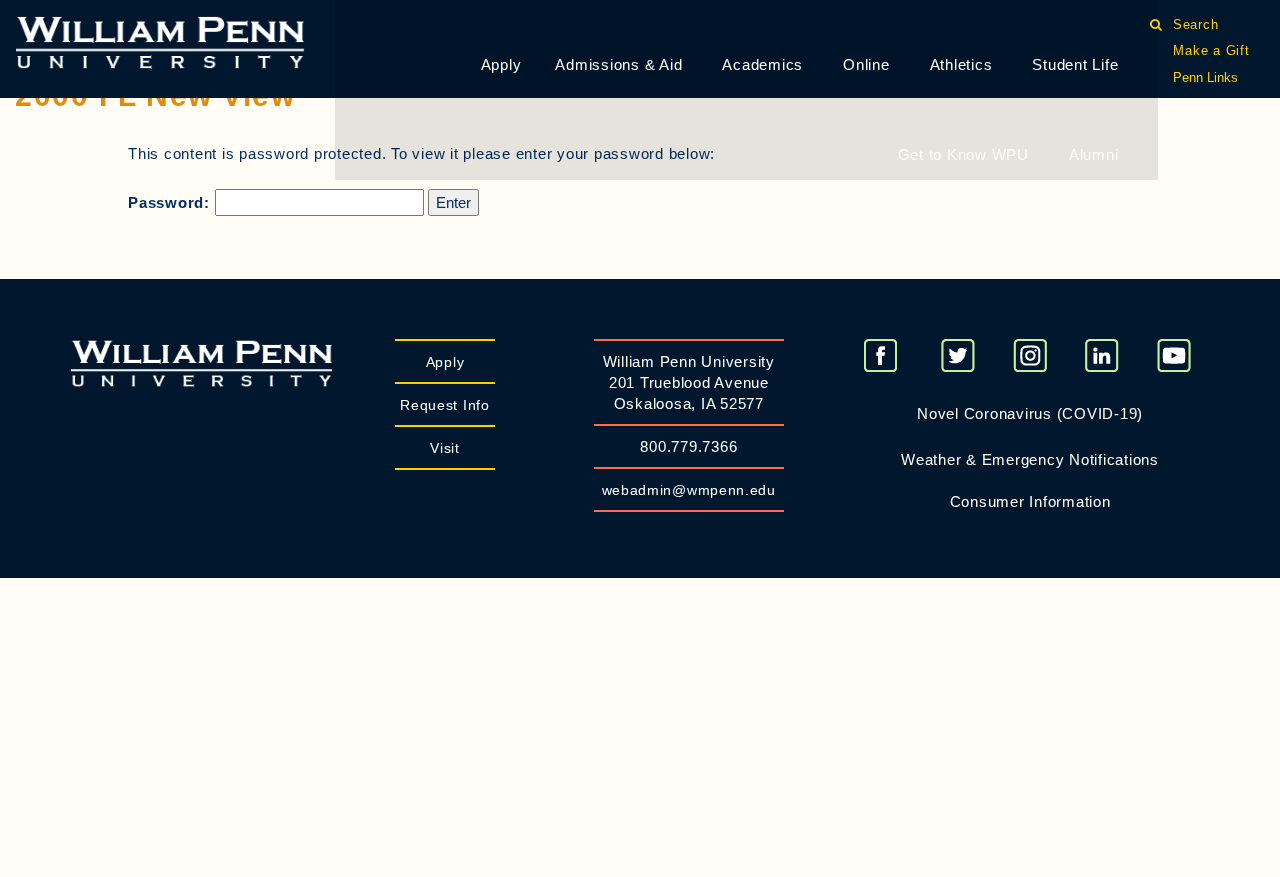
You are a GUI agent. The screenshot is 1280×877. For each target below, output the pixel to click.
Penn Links (1205, 77)
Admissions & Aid (618, 64)
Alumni (1094, 154)
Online (866, 64)
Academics (762, 64)
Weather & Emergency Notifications (1030, 459)
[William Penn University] (160, 40)
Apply (501, 64)
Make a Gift (1211, 50)
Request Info (444, 405)
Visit (445, 448)
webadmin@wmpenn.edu (689, 490)
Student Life (1075, 64)
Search (1195, 24)
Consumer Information (1030, 501)
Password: (171, 202)
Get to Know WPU (963, 154)
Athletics (961, 64)
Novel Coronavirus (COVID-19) (1030, 413)
